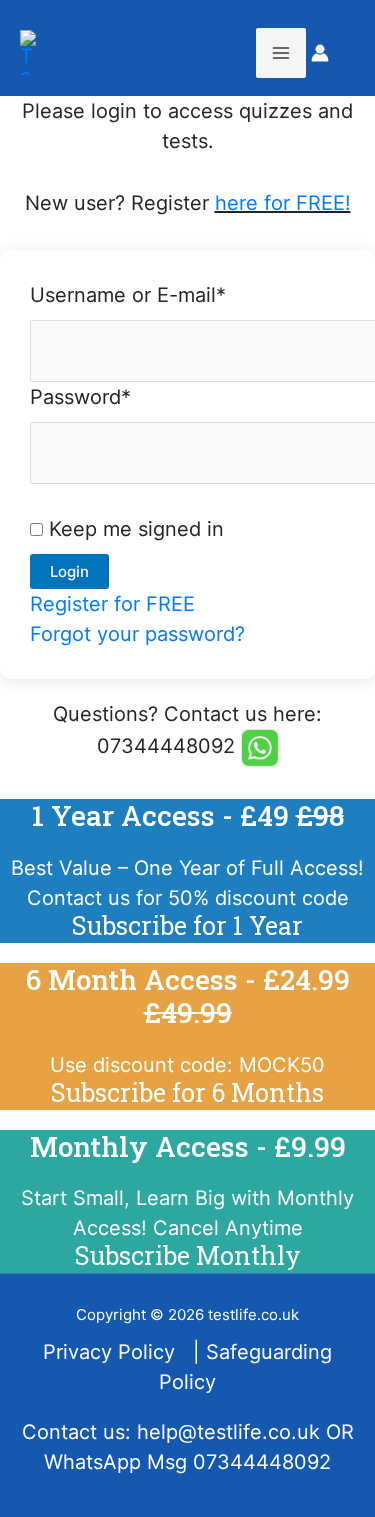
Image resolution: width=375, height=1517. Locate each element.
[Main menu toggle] (281, 53)
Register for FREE (112, 604)
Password (80, 397)
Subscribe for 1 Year (187, 925)
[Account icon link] (320, 53)
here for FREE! (283, 203)
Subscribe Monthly (188, 1255)
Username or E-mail (128, 295)
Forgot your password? (137, 634)
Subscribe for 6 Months (187, 1092)
